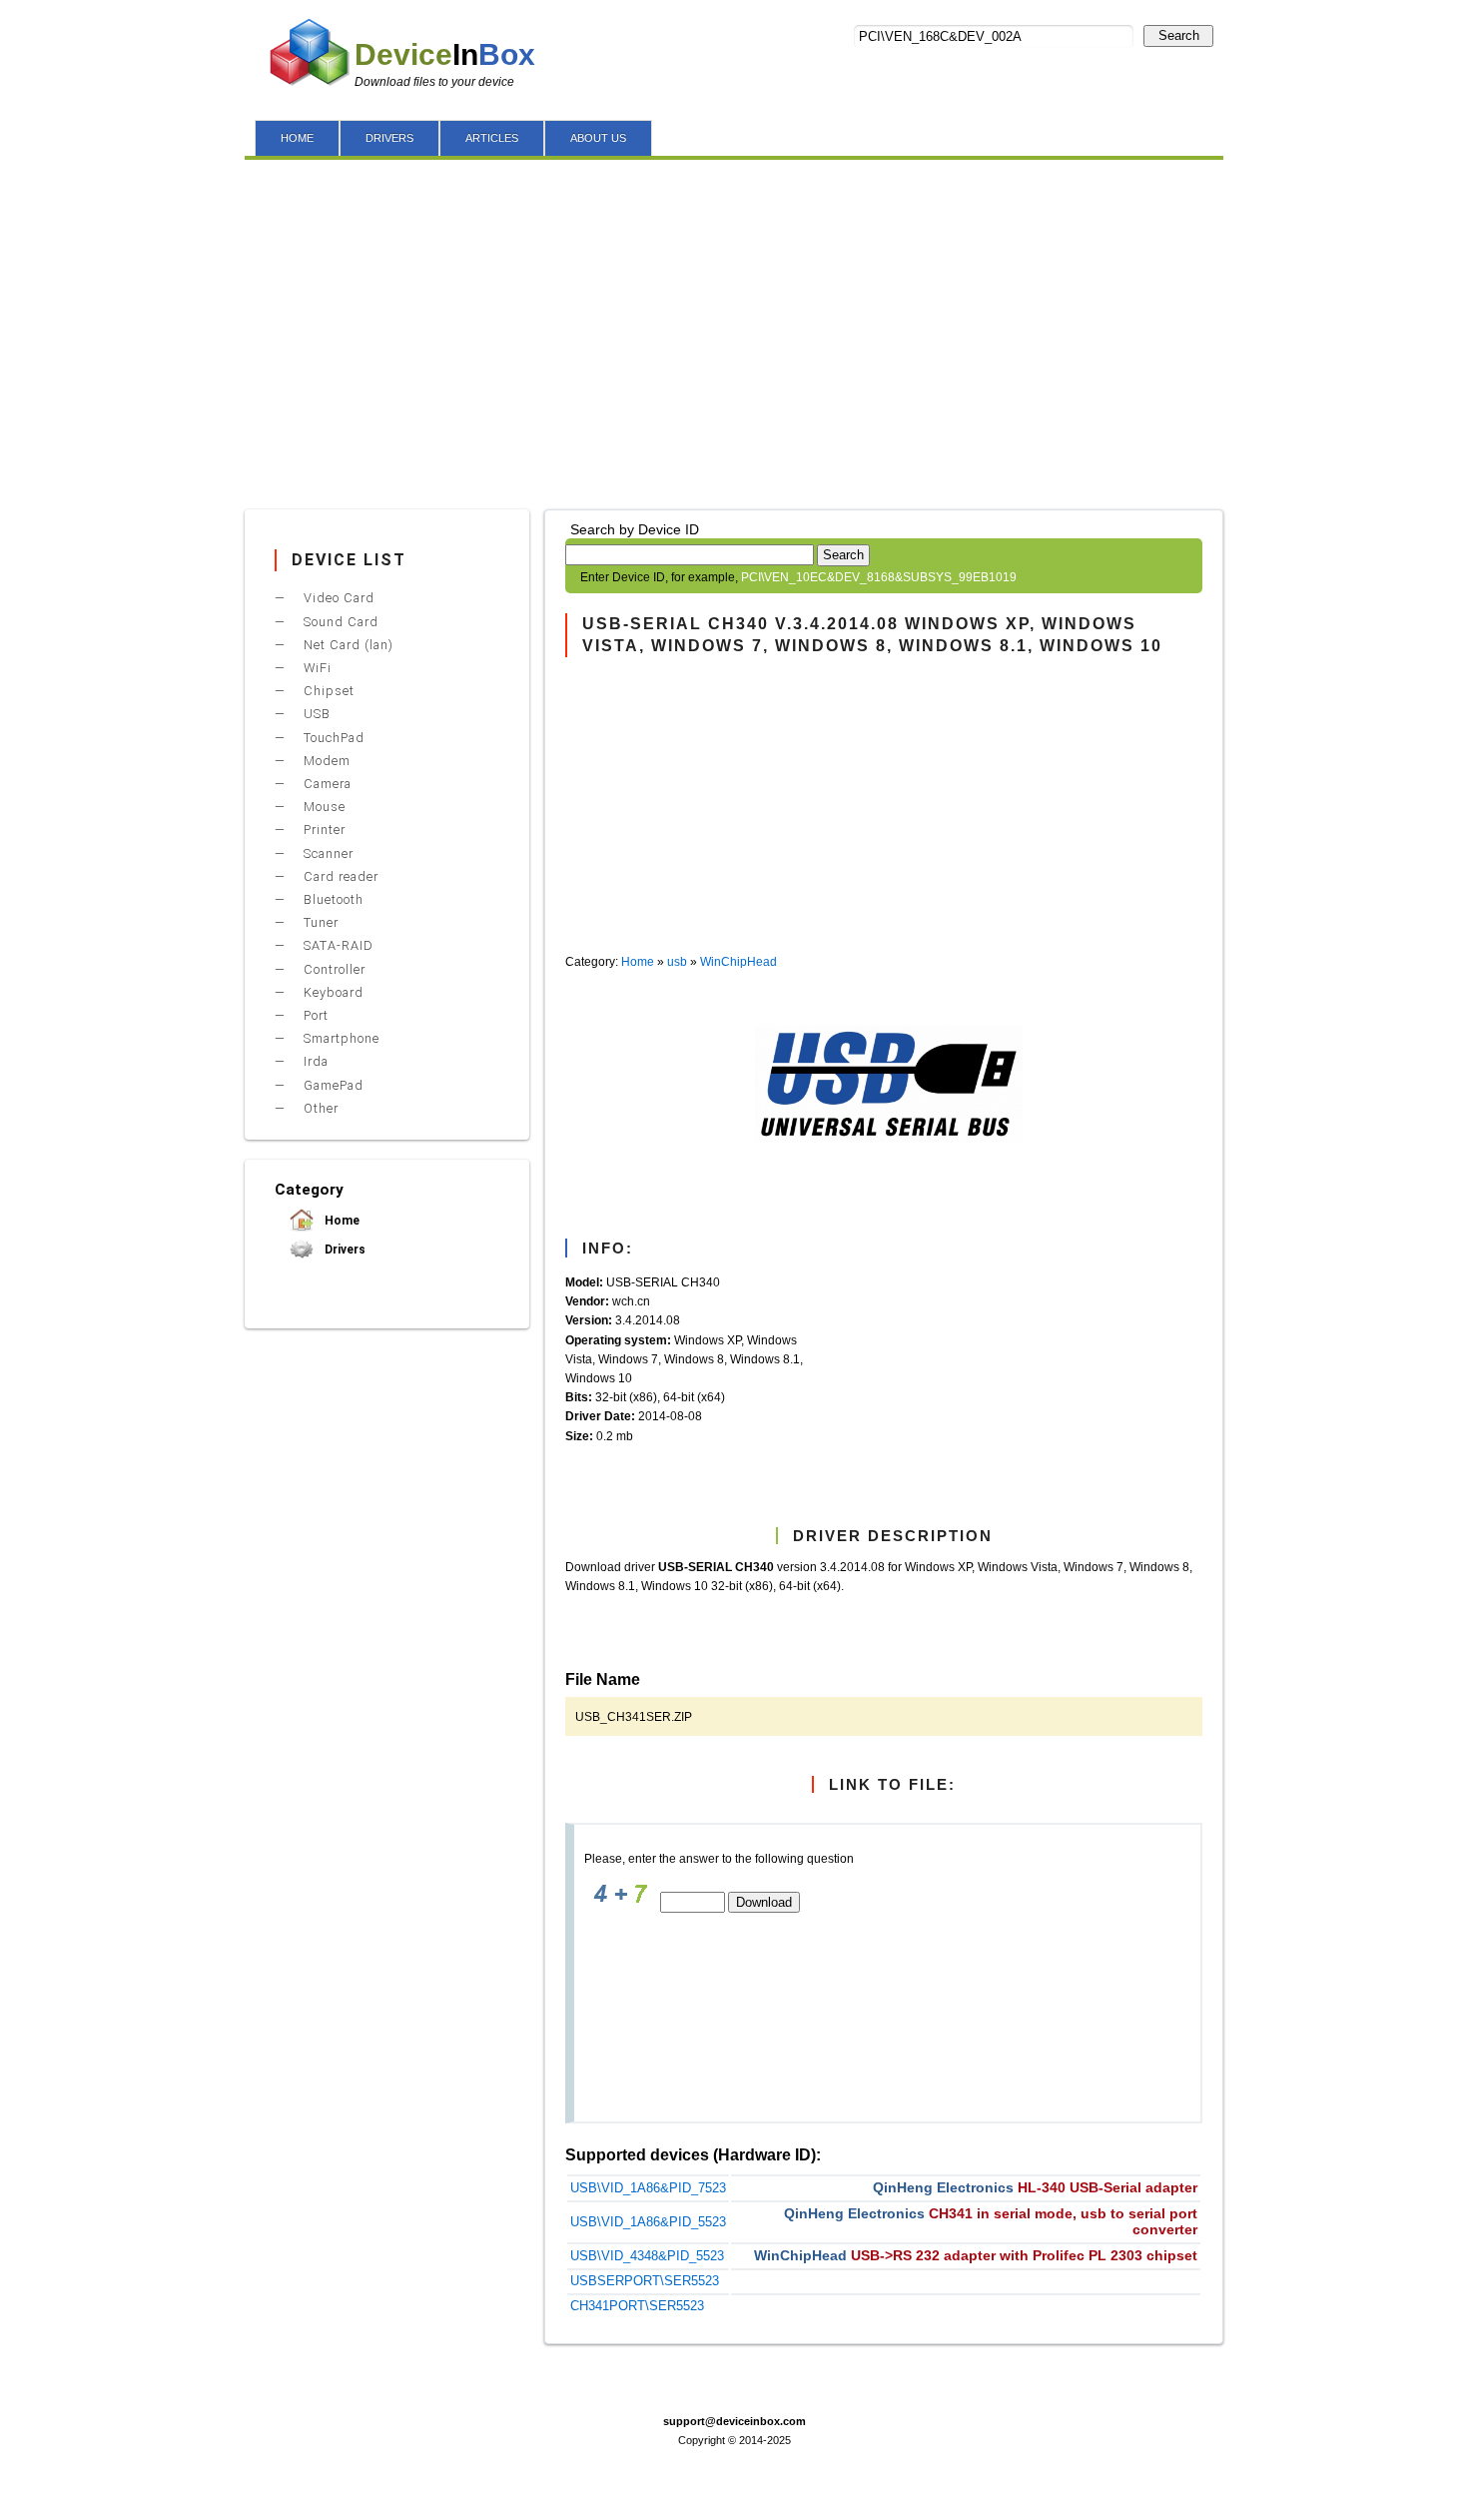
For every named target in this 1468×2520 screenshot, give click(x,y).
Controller (333, 969)
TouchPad (332, 738)
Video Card (337, 598)
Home (638, 961)
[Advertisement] (734, 330)
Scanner (327, 853)
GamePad (332, 1085)
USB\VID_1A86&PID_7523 (648, 2188)
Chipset (327, 691)
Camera (326, 784)
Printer (323, 830)
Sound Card (339, 622)
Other (319, 1108)
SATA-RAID (337, 945)
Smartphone (340, 1038)
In (445, 54)
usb (677, 961)
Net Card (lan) (347, 645)
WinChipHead (738, 961)
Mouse (323, 807)
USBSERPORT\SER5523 (645, 2281)
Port (314, 1015)
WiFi (316, 668)
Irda (314, 1061)
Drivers (344, 1250)
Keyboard (332, 992)
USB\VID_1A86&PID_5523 (648, 2222)
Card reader (339, 876)
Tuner (319, 922)
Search (1179, 35)
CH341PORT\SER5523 (637, 2306)
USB (315, 714)
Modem (325, 761)
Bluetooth (332, 899)
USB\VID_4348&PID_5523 (647, 2256)
